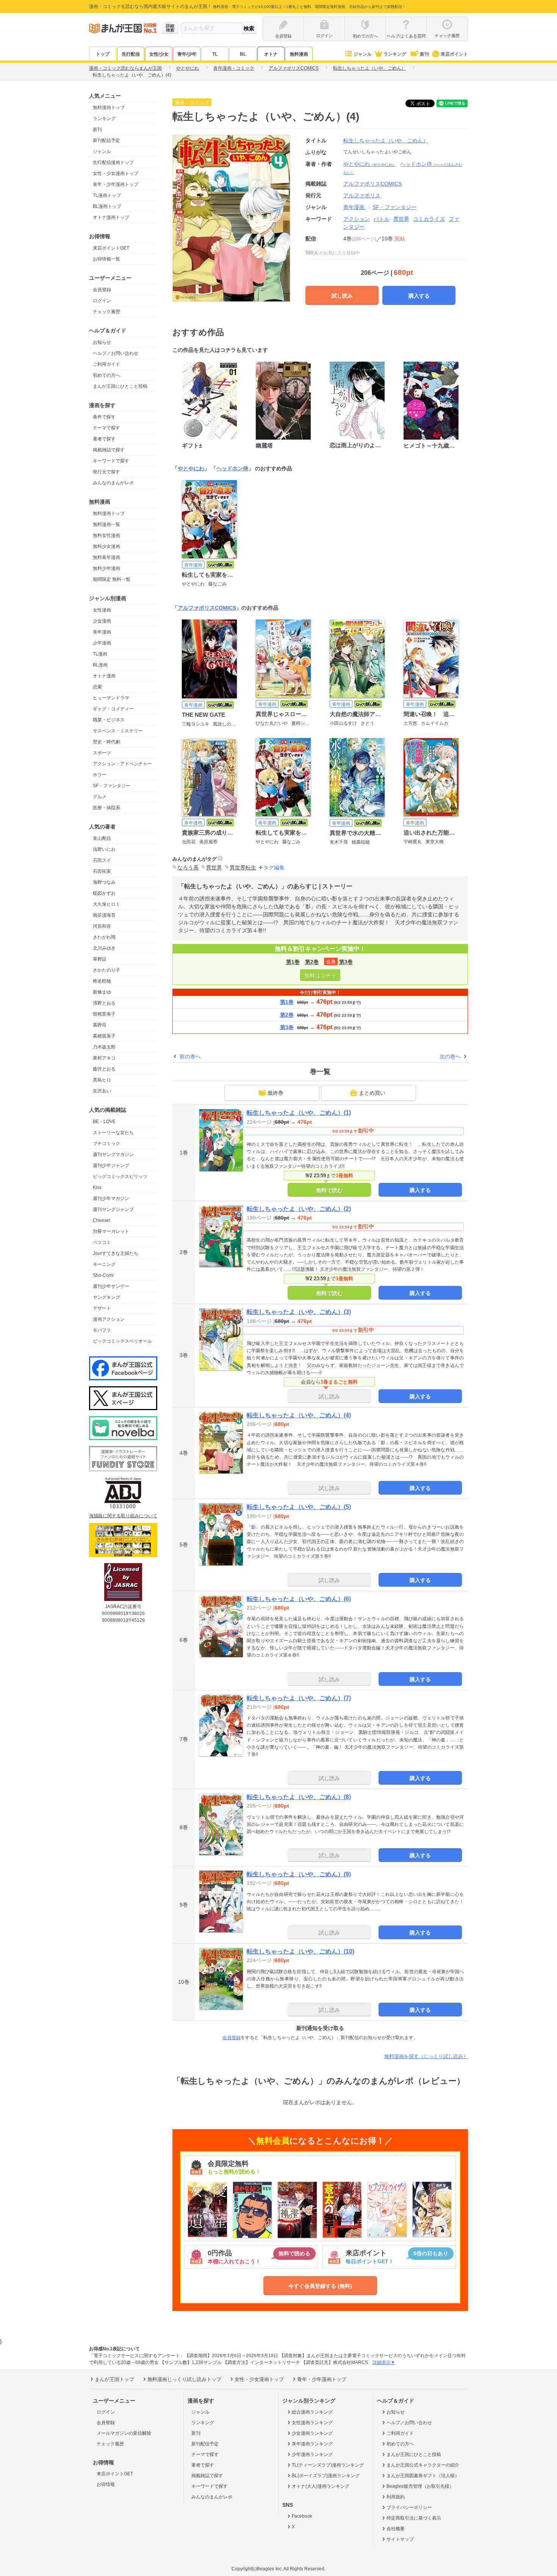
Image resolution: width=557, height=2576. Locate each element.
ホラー (100, 775)
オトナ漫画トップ (111, 217)
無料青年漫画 (106, 557)
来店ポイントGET (111, 248)
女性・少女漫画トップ (116, 173)
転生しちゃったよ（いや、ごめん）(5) (299, 1507)
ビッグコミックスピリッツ (120, 1176)
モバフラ (102, 1330)
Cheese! (102, 1220)
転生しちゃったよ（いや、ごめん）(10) (300, 1951)
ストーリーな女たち (113, 1133)
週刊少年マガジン (111, 1198)
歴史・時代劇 (106, 742)
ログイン (102, 301)
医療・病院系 (106, 808)
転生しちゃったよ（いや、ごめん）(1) (299, 1113)
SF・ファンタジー (112, 786)
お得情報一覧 (106, 259)
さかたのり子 (106, 970)
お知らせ (102, 342)
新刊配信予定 (106, 140)
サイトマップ (400, 2539)
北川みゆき (104, 948)
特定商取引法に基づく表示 (414, 2518)
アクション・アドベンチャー (122, 764)
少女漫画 (102, 621)
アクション (357, 219)
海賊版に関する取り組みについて (123, 1516)
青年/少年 (187, 54)
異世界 (401, 219)
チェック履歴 (106, 312)
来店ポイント (454, 54)
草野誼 (100, 959)
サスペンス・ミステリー (118, 731)
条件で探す (104, 417)
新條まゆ (102, 992)
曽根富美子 (104, 1014)
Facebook (302, 2516)
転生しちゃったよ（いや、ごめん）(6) (299, 1599)
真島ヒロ (102, 1080)
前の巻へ (190, 1056)
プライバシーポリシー (409, 2507)
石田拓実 (102, 871)
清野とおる (104, 1003)
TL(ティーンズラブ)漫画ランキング (328, 2465)
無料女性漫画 (106, 535)
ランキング (395, 54)
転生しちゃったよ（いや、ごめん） (386, 140)
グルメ (100, 797)
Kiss (97, 1187)
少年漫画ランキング (312, 2454)
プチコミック (106, 1144)
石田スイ (102, 860)
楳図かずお (104, 893)
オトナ (271, 54)
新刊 (424, 54)
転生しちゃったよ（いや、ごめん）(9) (299, 1874)
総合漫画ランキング (312, 2412)
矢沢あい (102, 1091)
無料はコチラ (320, 975)
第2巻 (312, 962)
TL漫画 (100, 654)
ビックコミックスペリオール (122, 1341)
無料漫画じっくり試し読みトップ (184, 2379)
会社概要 (396, 2529)
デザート (102, 1308)
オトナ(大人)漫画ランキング (321, 2486)
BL (243, 54)
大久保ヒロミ (106, 904)
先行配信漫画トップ (113, 162)
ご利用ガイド (106, 364)
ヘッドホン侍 (232, 468)
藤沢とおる (104, 1069)
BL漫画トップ (107, 206)
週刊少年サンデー (111, 1286)
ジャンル (363, 54)
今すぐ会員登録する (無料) (320, 2286)
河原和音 (102, 926)
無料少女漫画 (106, 546)
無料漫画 (299, 54)
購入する (419, 296)
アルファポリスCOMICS (207, 608)
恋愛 (97, 687)
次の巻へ (450, 1056)
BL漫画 (100, 665)
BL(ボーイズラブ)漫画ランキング (326, 2476)
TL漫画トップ (107, 195)
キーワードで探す (111, 461)
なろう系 (188, 868)
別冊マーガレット (111, 1231)
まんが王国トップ (114, 2379)
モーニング (104, 1264)
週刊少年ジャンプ (111, 1166)
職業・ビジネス (109, 720)
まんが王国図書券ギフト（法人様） (423, 2476)
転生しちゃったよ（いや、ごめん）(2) (299, 1209)
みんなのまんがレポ (113, 483)
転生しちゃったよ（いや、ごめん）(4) (299, 1415)
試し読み (342, 296)
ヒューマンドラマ (111, 698)
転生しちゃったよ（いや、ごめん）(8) (299, 1797)
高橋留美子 (104, 1036)
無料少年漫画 (106, 568)
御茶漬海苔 (104, 915)
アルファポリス (362, 195)
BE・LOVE (104, 1122)
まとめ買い (372, 1093)
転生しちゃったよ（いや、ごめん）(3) (299, 1312)
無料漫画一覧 (106, 524)
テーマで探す (106, 428)
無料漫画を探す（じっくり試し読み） (426, 2056)
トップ (103, 54)
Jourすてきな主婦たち (116, 1253)
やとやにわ (370, 164)
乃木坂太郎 (104, 1047)
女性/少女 (159, 54)
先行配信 (131, 54)
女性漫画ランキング (312, 2423)
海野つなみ (104, 882)
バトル (382, 219)
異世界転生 (243, 868)
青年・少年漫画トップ (116, 184)
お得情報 (106, 2484)
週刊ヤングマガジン (113, 1155)
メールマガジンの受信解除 (124, 2433)
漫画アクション (109, 1319)
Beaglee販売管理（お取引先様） (420, 2486)
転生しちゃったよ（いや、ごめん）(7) (299, 1698)
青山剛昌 (102, 838)
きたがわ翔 (104, 937)
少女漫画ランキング (312, 2433)
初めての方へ (106, 375)
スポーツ (102, 753)
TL (215, 54)
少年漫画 (102, 643)
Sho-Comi (103, 1275)
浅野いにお (104, 849)
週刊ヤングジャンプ (113, 1209)
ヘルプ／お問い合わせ (116, 353)
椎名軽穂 (102, 981)
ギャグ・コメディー (113, 709)
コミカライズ (429, 219)
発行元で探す (106, 472)
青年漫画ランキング (312, 2444)
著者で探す (104, 439)
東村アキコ (104, 1058)
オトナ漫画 (104, 676)
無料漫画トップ (109, 108)
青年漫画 (102, 632)
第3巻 (346, 962)
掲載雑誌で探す (109, 450)
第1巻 (293, 962)
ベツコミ (102, 1242)
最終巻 (275, 1093)
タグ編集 (274, 868)
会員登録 (102, 290)
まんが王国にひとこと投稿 (120, 386)
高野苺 (100, 1025)
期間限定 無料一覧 (112, 579)
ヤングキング (106, 1297)
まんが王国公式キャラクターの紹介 (423, 2465)
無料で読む (329, 1190)
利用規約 (396, 2497)
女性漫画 (102, 610)
